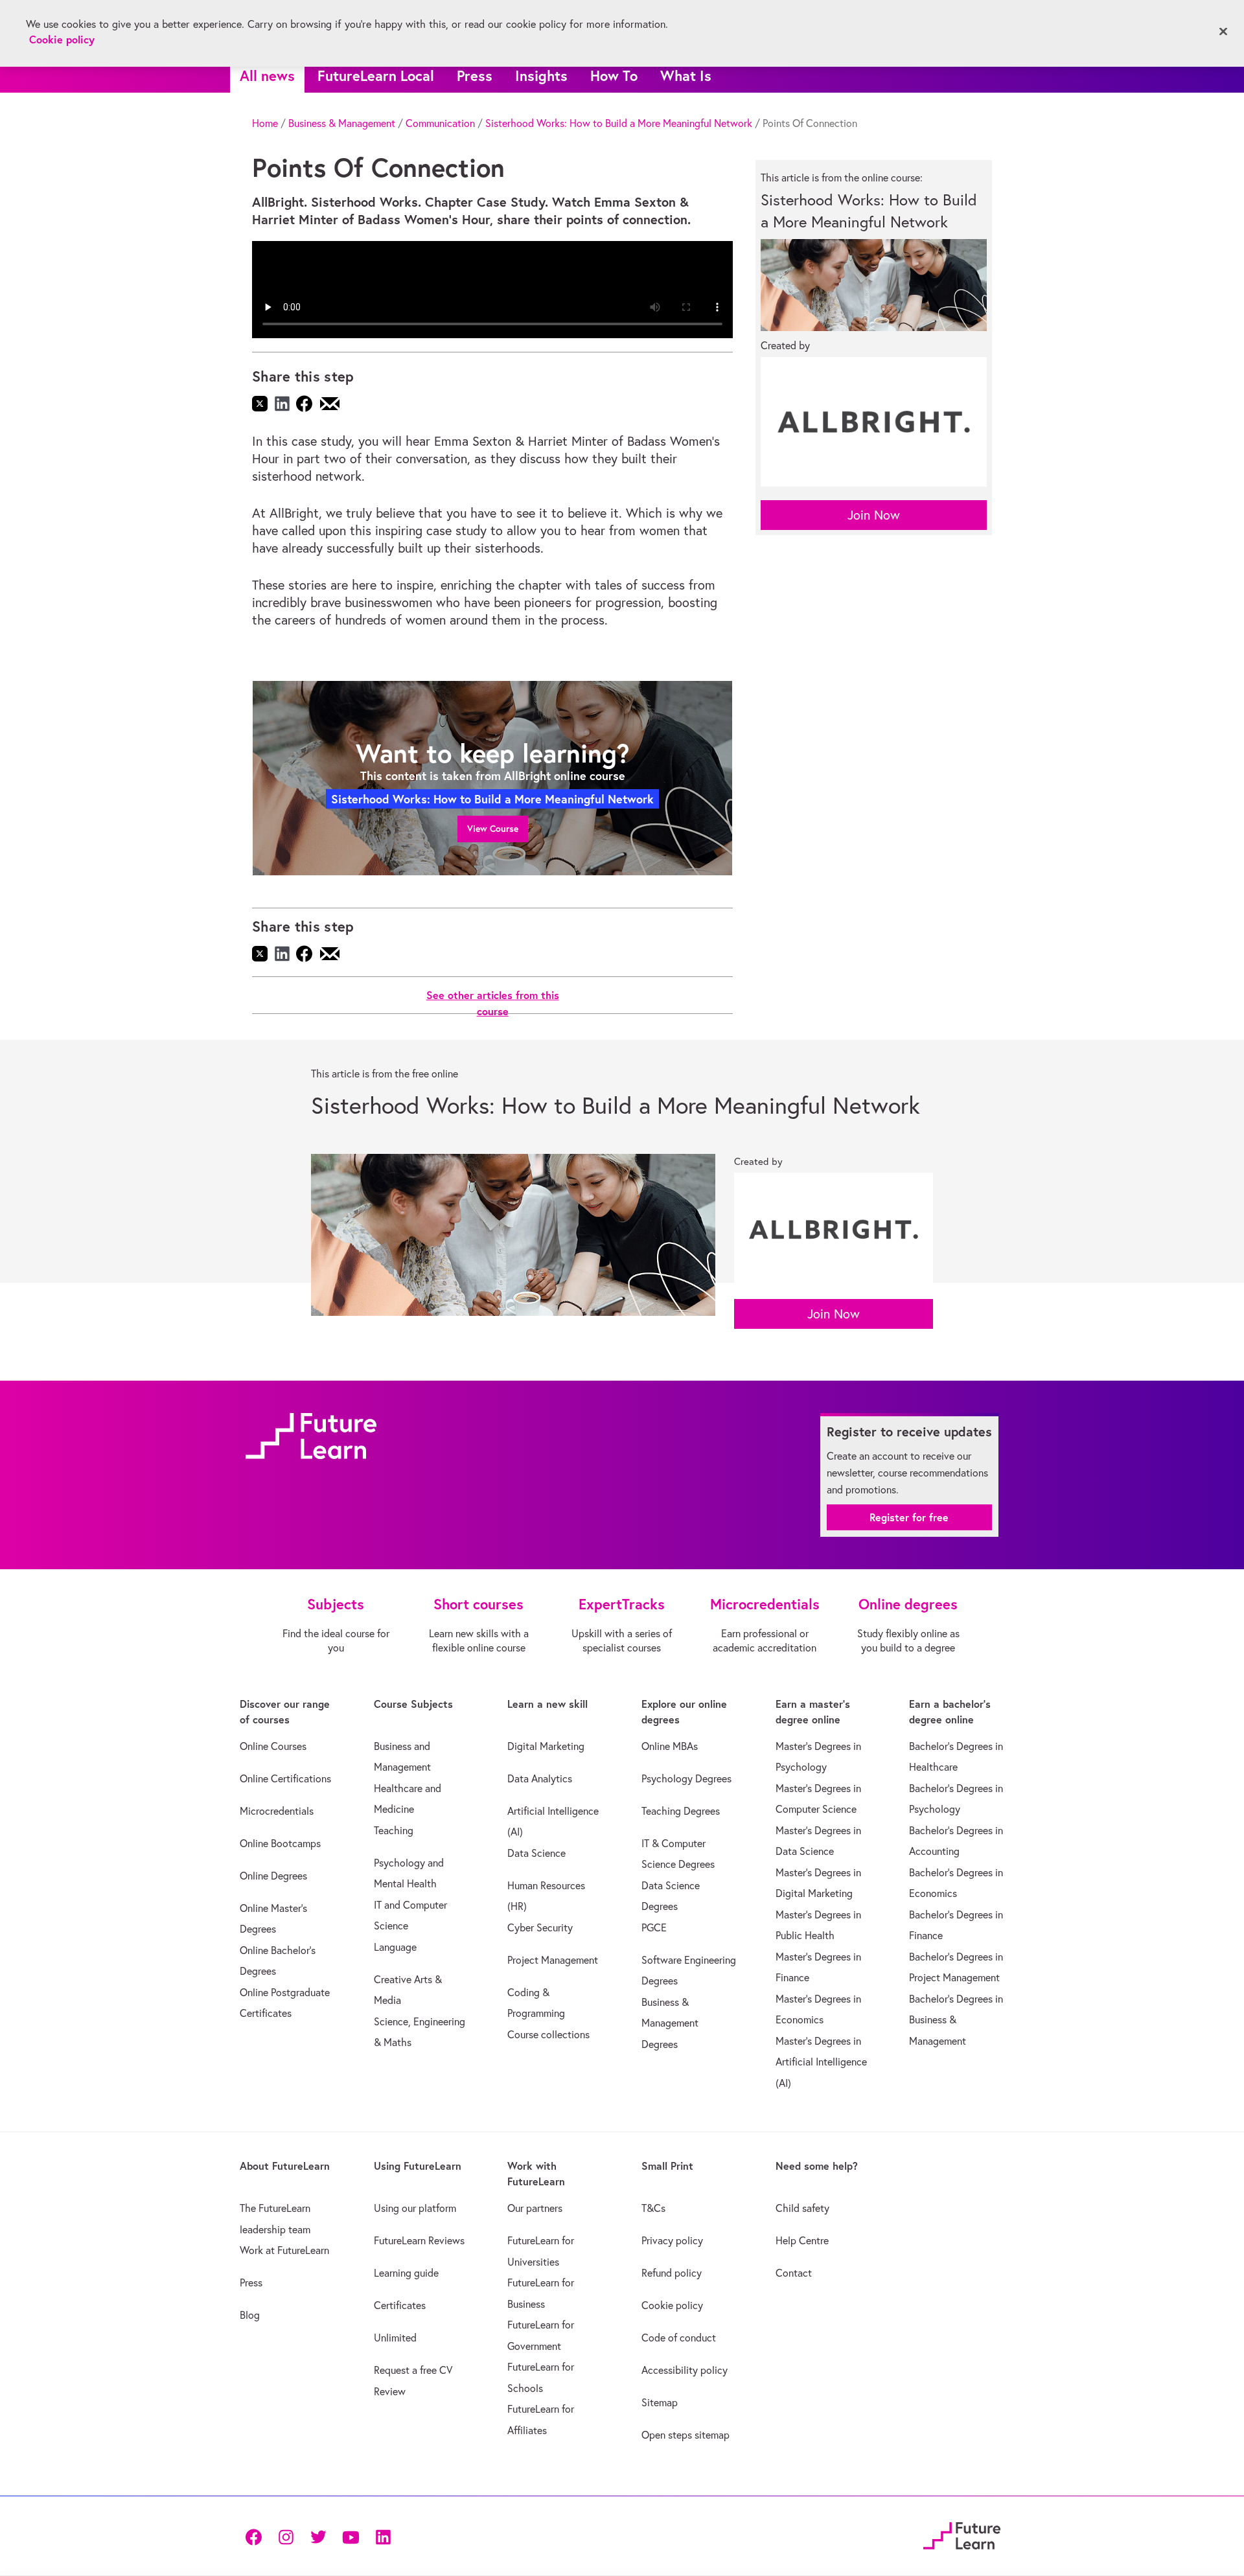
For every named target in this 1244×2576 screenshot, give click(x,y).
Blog (250, 2315)
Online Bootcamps (280, 1843)
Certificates (400, 2305)
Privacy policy (672, 2240)
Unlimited (395, 2338)
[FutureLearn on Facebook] (257, 2536)
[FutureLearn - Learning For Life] (962, 2534)
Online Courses (273, 1746)
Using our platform (415, 2208)
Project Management (553, 1960)
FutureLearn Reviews (419, 2240)
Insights (541, 75)
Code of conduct (679, 2338)
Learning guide (406, 2273)
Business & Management (342, 123)
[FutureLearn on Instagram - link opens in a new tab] (286, 2536)
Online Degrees (273, 1876)
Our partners (535, 2208)
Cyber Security (540, 1927)
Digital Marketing (546, 1746)
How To (614, 75)
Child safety (802, 2208)
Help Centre (802, 2240)
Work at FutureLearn (284, 2250)
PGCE (654, 1927)
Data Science (536, 1853)
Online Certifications (285, 1778)
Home (265, 123)
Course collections (548, 2034)
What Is (686, 75)
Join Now (874, 515)
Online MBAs (670, 1746)
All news (267, 75)
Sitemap (660, 2402)
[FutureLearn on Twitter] (318, 2536)
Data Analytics (540, 1778)
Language (395, 1947)
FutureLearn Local (376, 75)
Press (475, 75)
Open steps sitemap (685, 2435)
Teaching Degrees (681, 1811)
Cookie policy (672, 2305)
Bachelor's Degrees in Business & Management (956, 2020)
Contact (794, 2273)
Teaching (394, 1830)
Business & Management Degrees (670, 2023)
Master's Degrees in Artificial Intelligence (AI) (821, 2062)
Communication (440, 123)
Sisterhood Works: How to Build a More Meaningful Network (619, 123)
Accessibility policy (685, 2370)
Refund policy (672, 2273)
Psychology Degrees (686, 1778)
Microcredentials (277, 1811)
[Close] (1223, 32)
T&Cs (653, 2208)
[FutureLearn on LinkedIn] (383, 2536)
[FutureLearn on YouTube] (351, 2536)
